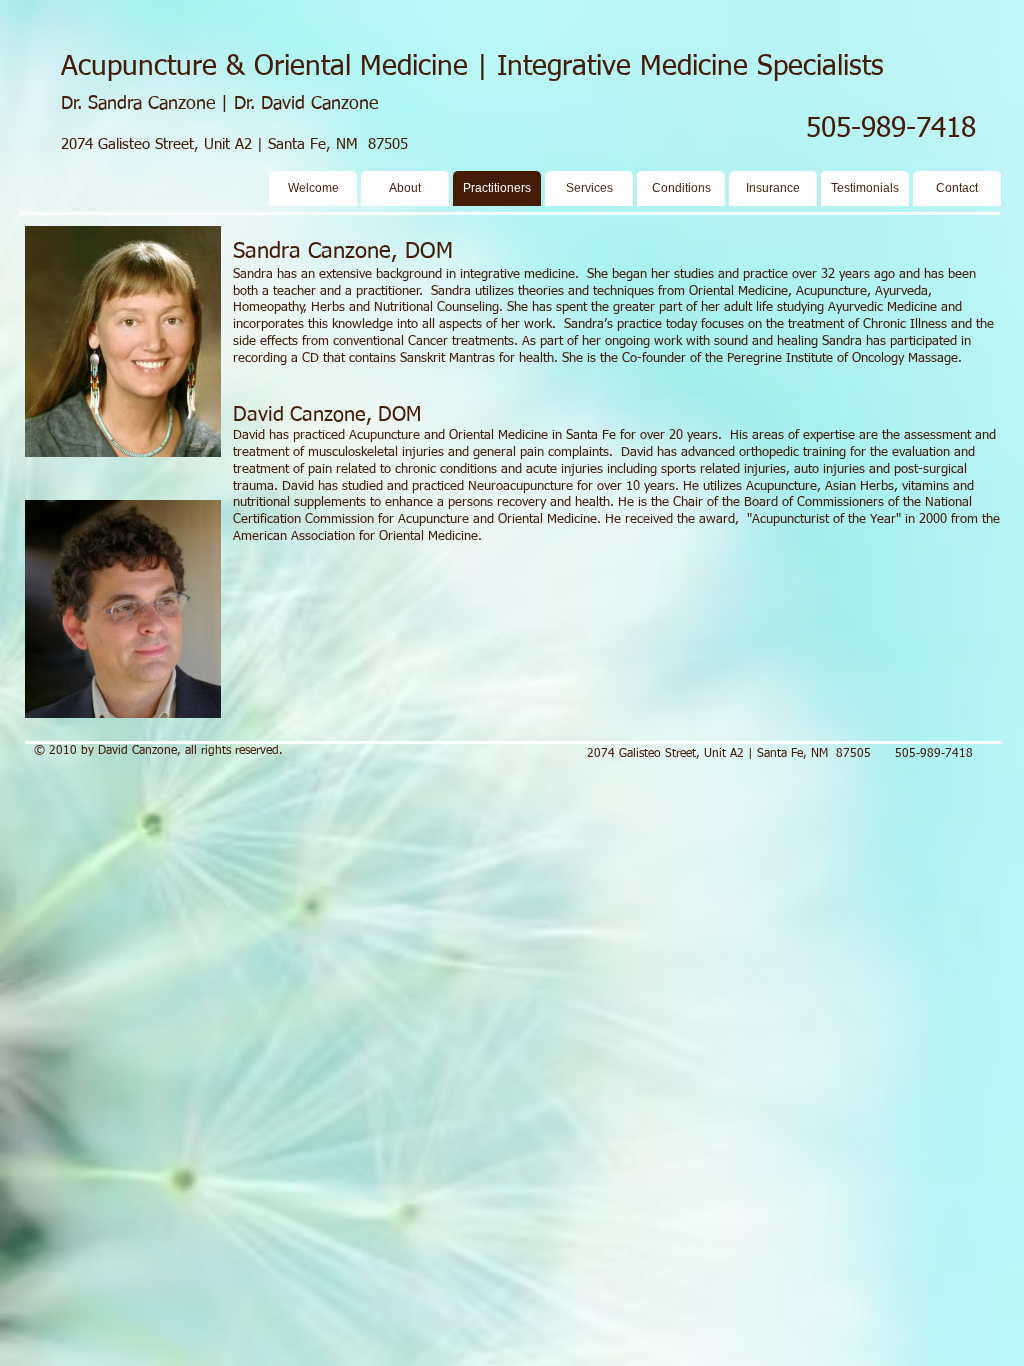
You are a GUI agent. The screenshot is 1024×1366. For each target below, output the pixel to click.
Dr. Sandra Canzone (141, 104)
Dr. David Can (287, 104)
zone (359, 104)
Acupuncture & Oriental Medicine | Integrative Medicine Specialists (472, 67)
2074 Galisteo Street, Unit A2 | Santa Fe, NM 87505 (234, 144)
